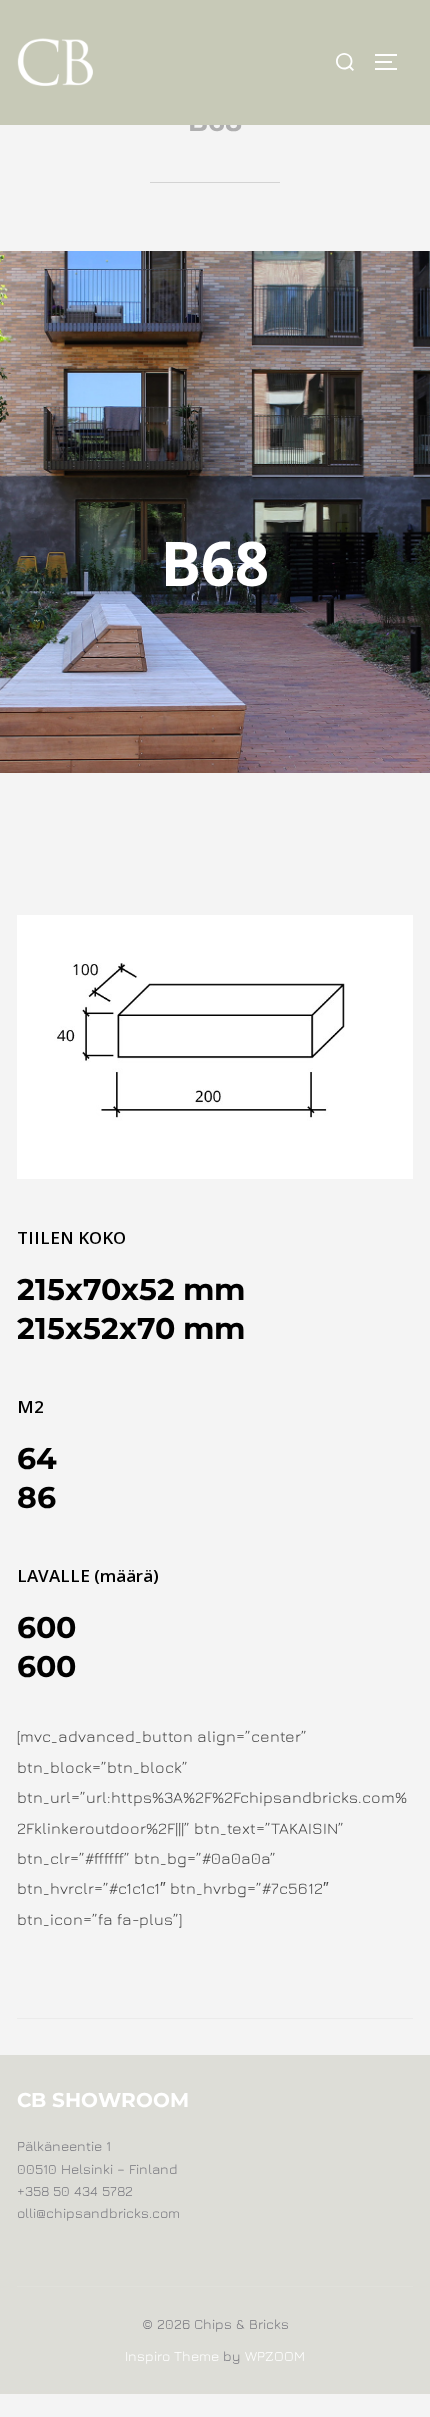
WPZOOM (275, 2355)
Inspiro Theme (172, 2355)
